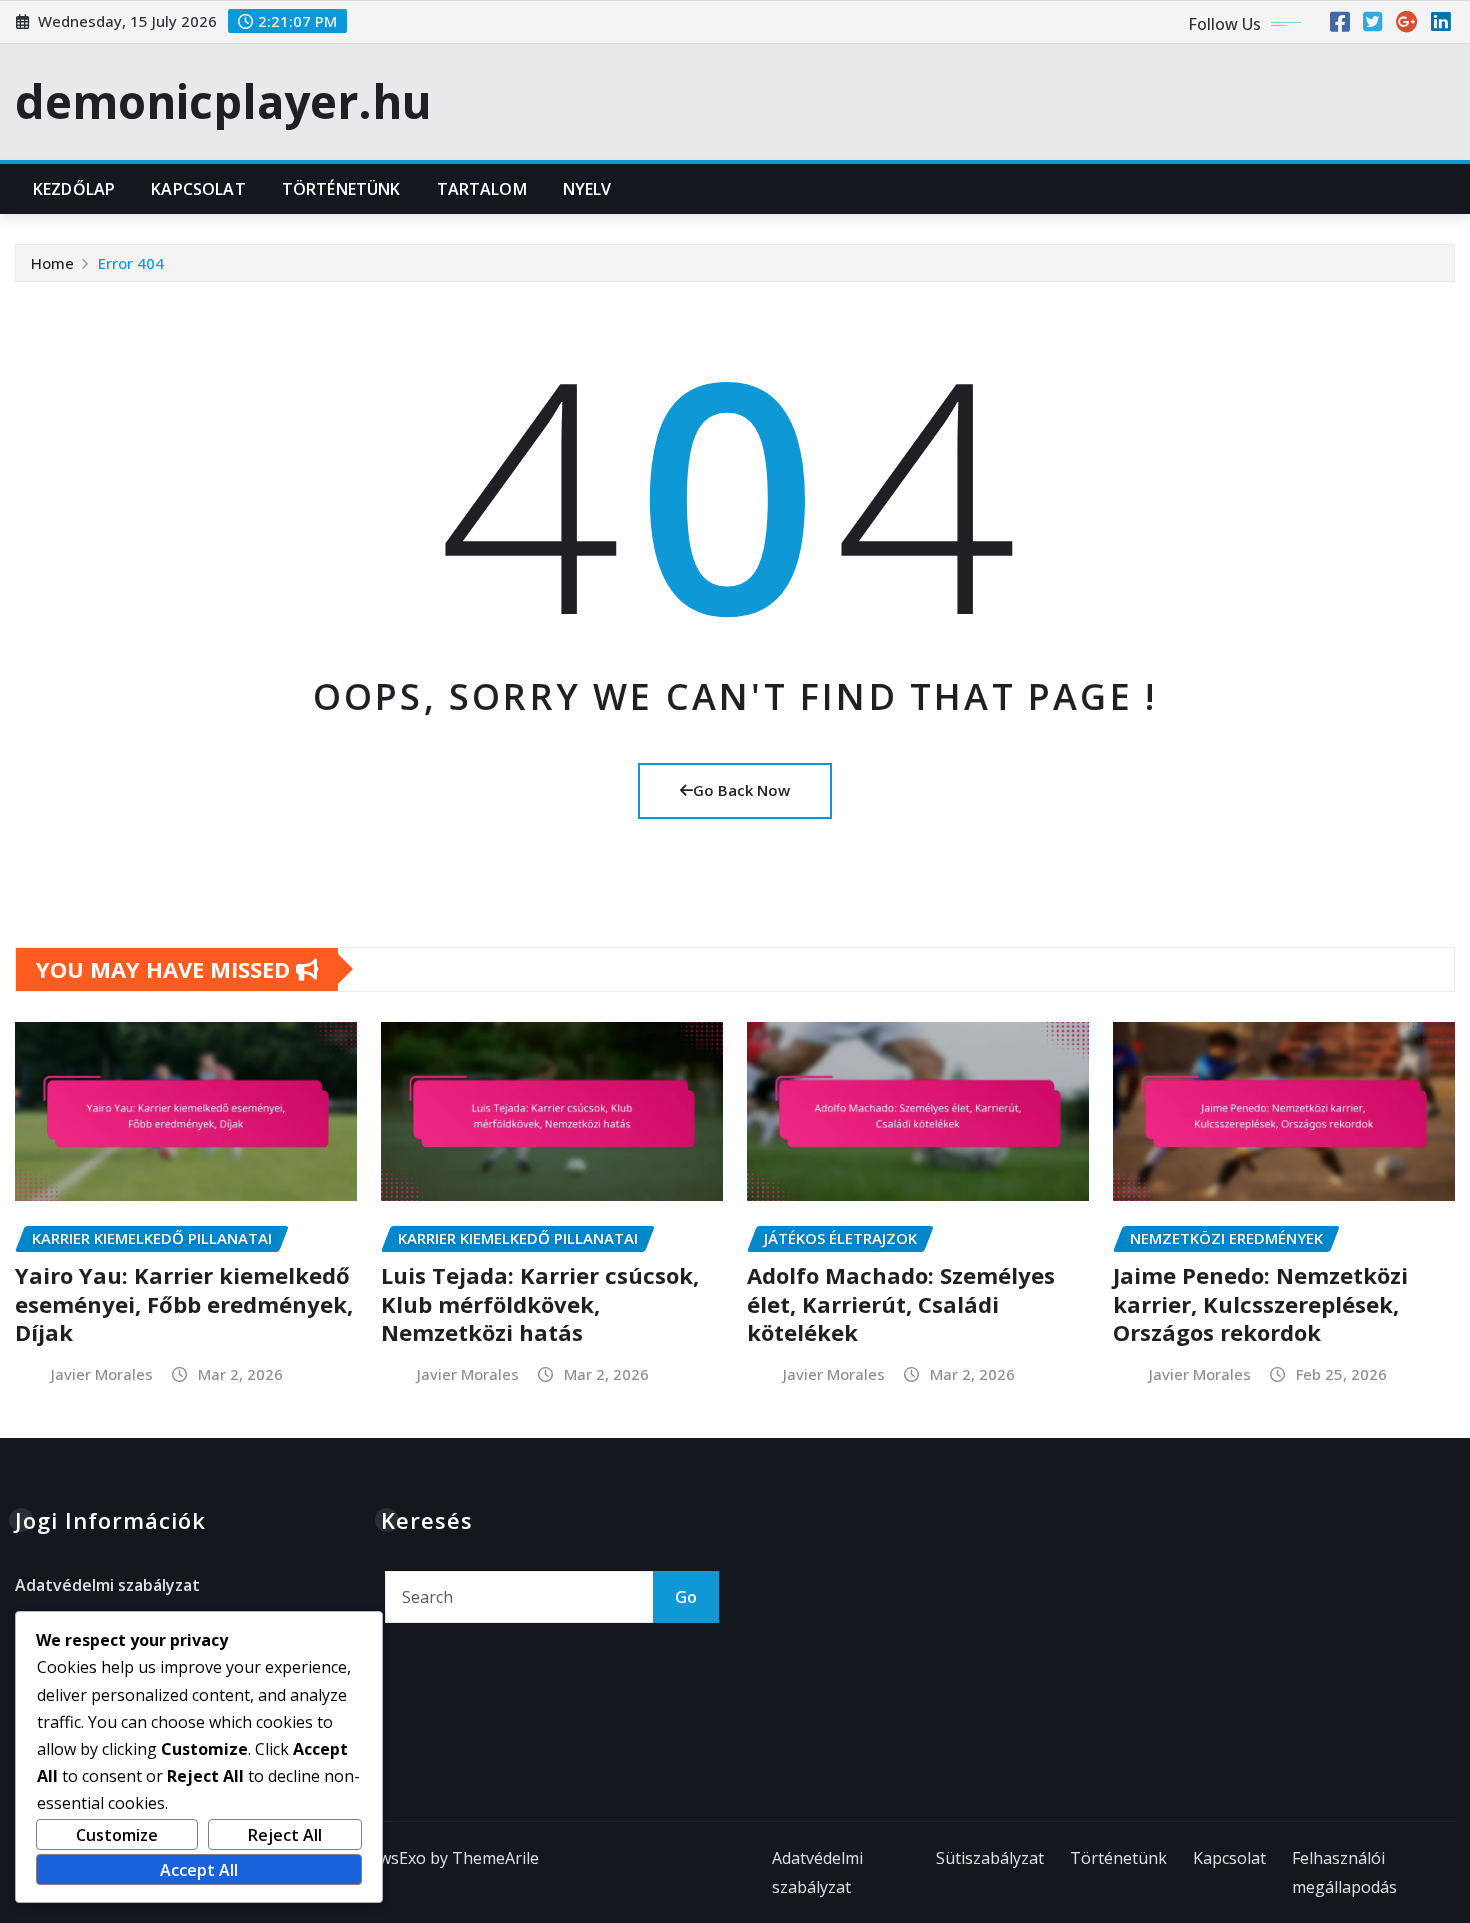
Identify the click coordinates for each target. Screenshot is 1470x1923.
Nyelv (587, 189)
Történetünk (341, 189)
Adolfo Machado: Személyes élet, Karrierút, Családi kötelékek (901, 1303)
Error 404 (131, 263)
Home (52, 263)
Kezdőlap (74, 189)
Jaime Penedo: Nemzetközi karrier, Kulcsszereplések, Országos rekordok (1260, 1303)
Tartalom (482, 189)
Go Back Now (741, 790)
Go (686, 1597)
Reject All (285, 1835)
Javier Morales (102, 1374)
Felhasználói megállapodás (1344, 1872)
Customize (117, 1835)
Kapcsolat (198, 189)
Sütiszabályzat (990, 1858)
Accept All (199, 1870)
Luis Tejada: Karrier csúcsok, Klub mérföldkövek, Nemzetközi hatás (540, 1303)
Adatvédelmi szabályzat (107, 1585)
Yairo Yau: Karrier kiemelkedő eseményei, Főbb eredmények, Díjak (184, 1303)
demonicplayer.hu (223, 101)
